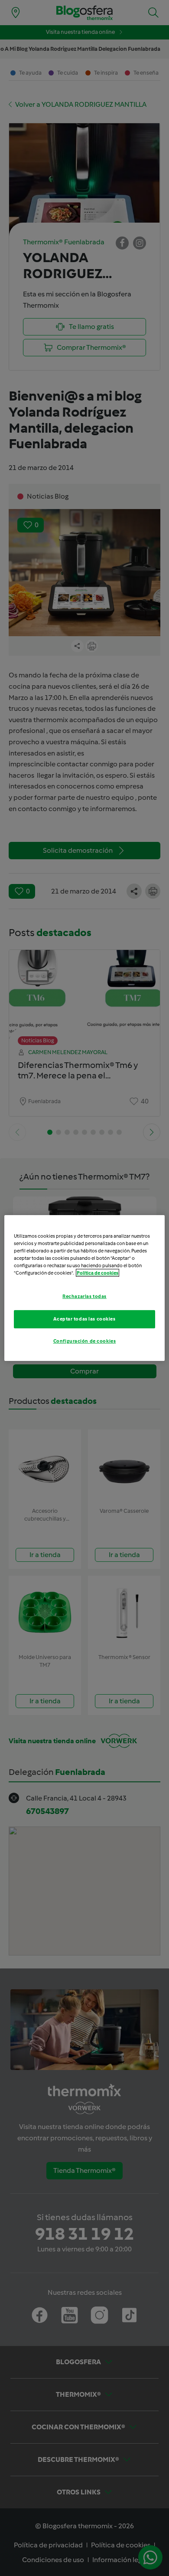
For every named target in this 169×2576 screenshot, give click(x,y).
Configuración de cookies (85, 1341)
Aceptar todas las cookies (84, 1319)
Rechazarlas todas (84, 1296)
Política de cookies (97, 1273)
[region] (85, 1288)
